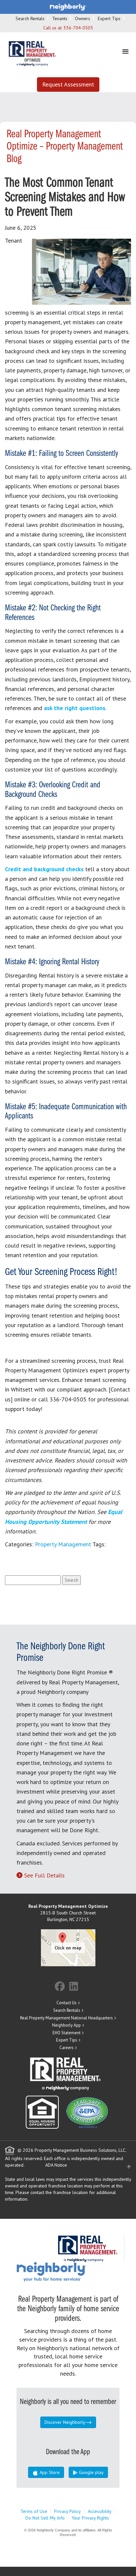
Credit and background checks (44, 869)
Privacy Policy (68, 2511)
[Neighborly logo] (68, 7)
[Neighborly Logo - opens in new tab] (71, 2272)
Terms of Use (34, 2511)
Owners (83, 18)
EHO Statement (67, 2033)
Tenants (60, 18)
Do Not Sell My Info (45, 2518)
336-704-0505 (78, 28)
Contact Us (67, 2003)
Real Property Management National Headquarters (67, 2018)
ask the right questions (75, 708)
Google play (91, 2472)
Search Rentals (30, 18)
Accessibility (100, 2511)
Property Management (63, 1544)
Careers (67, 2048)
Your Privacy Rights (90, 2518)
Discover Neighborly (65, 2422)
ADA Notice (56, 2165)
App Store (49, 2472)
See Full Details (44, 1875)
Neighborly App (67, 2025)
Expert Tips (109, 18)
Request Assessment (68, 84)
